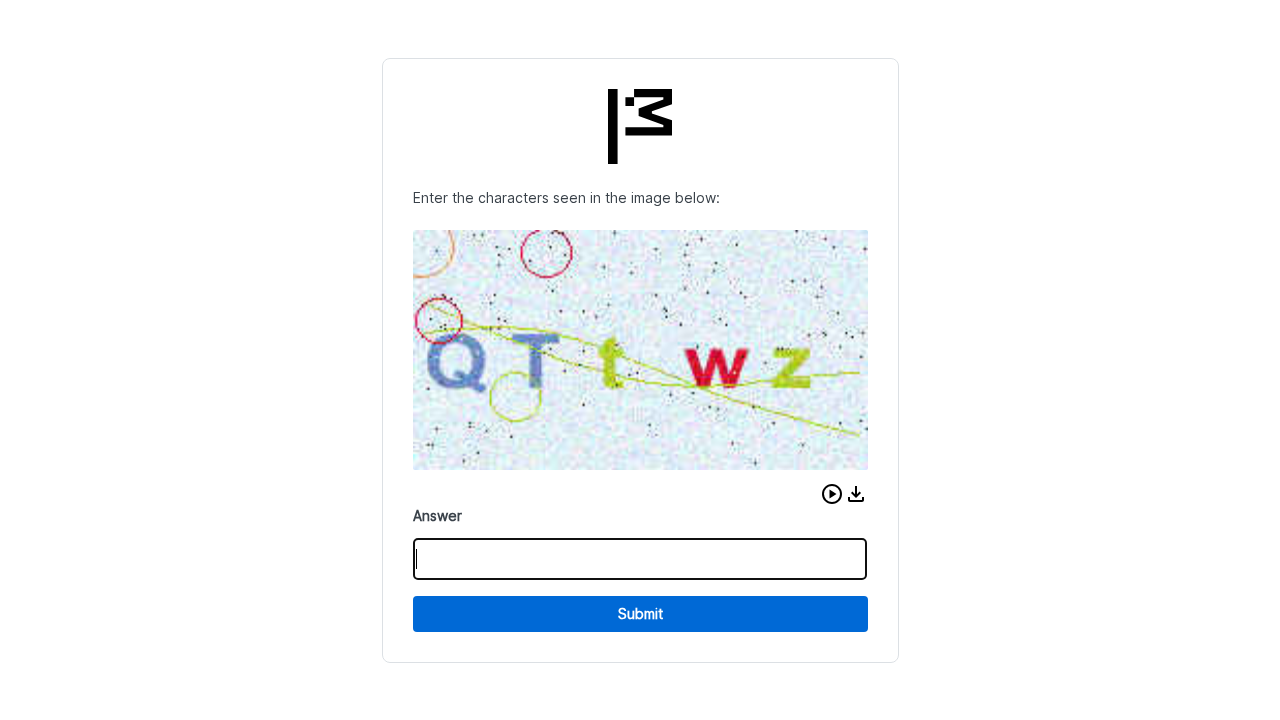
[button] (832, 494)
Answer (437, 515)
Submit (640, 613)
